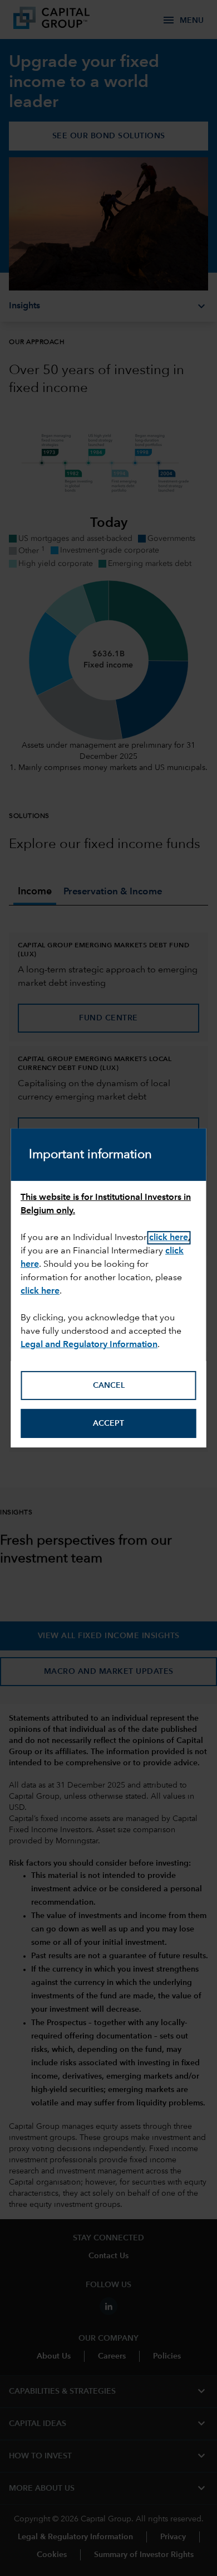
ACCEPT (108, 1423)
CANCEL (109, 1386)
